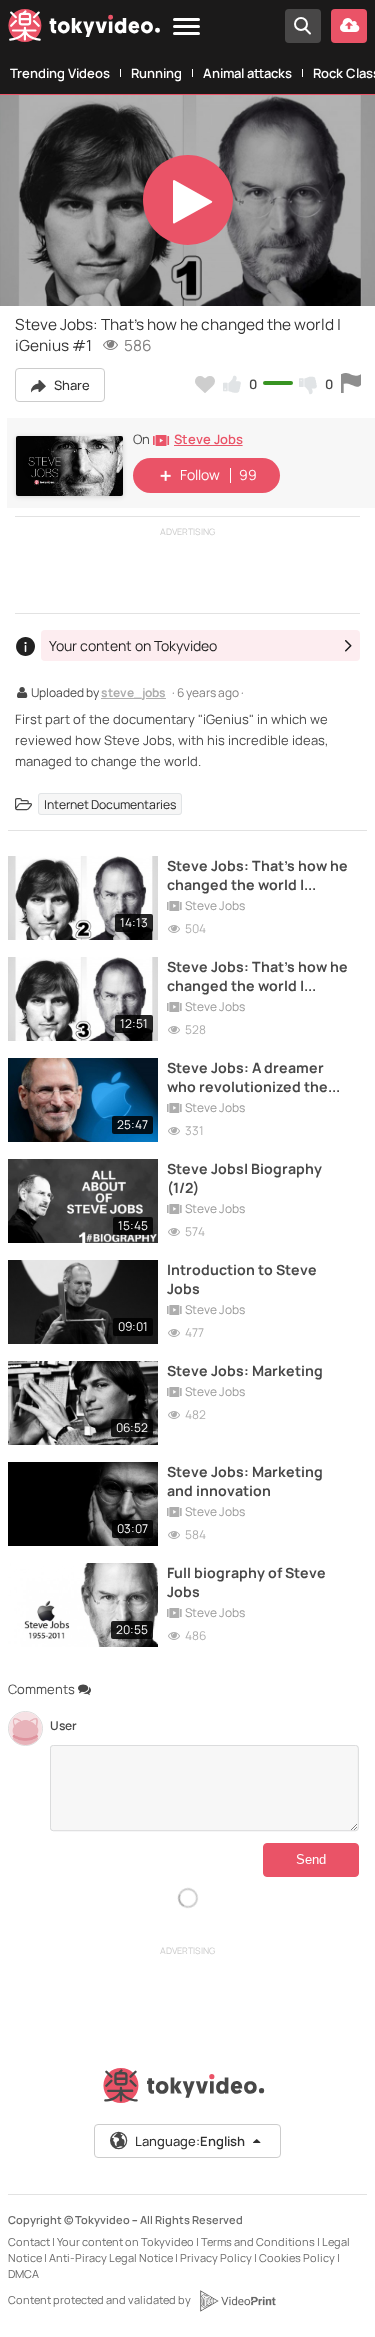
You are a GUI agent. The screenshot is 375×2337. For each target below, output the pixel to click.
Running (156, 73)
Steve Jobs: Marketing (245, 1370)
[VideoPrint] (237, 2301)
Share (70, 385)
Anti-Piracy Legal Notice (111, 2257)
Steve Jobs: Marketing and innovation (245, 1481)
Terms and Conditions (258, 2241)
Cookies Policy (297, 2257)
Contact (29, 2241)
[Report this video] (351, 384)
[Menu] (186, 27)
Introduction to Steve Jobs (242, 1279)
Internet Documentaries (110, 803)
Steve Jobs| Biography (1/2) (244, 1178)
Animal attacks (247, 73)
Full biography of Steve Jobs (246, 1582)
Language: (190, 2141)
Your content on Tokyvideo (125, 2241)
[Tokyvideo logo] (84, 29)
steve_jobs (133, 694)
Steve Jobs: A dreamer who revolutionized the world (247, 1077)
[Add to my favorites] (205, 384)
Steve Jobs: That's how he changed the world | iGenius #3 (257, 976)
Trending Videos (60, 73)
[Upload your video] (349, 26)
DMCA (23, 2273)
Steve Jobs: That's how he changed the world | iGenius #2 (257, 875)
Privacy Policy (216, 2257)
